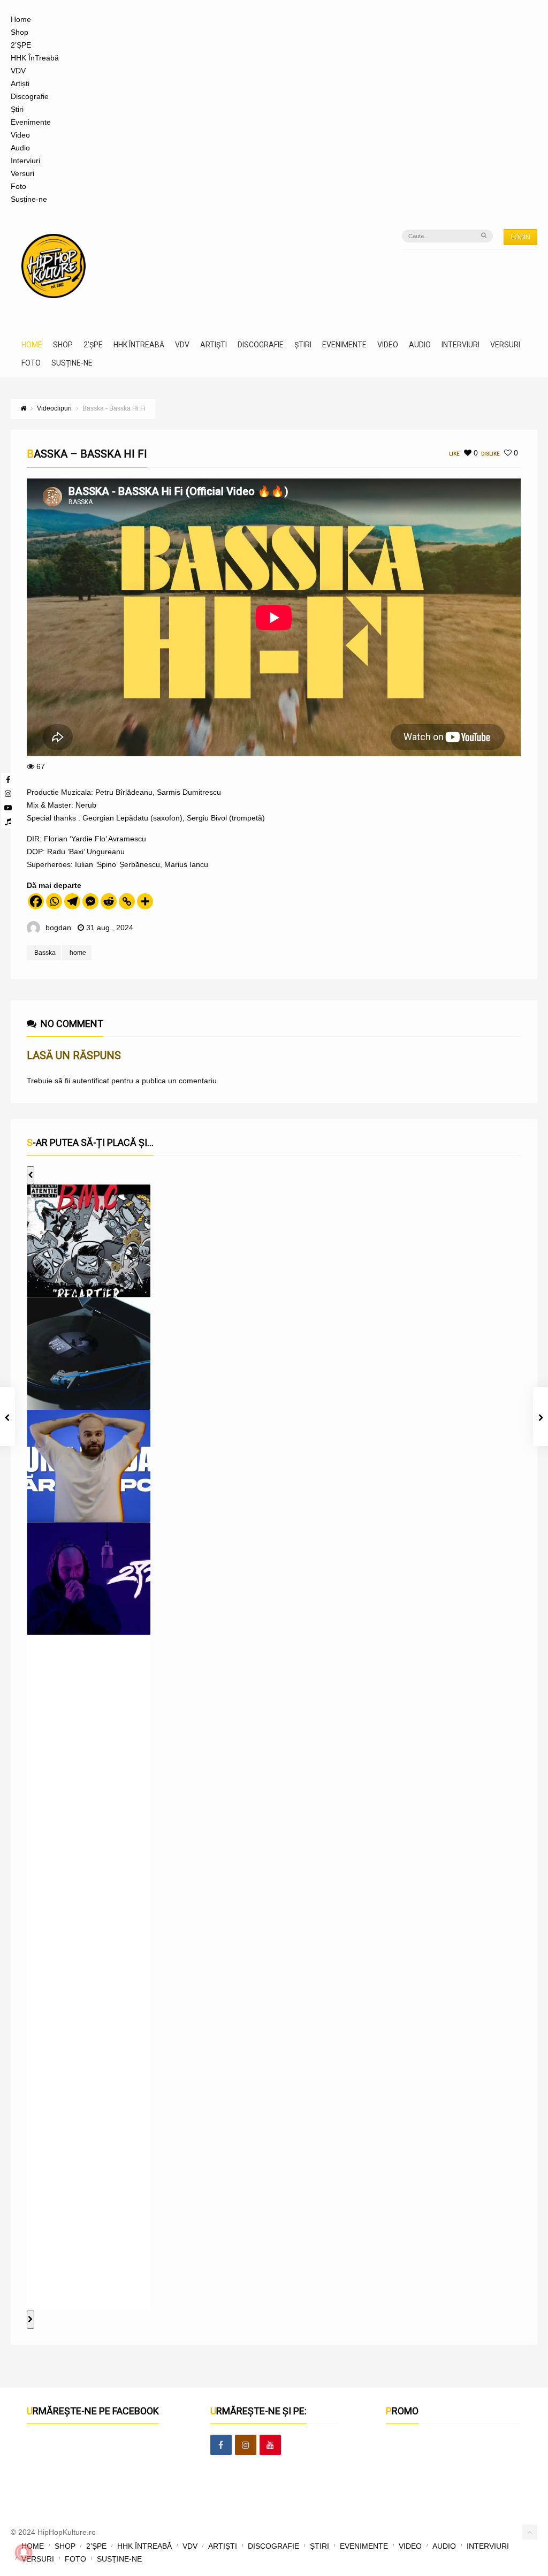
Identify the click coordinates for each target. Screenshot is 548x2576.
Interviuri (25, 161)
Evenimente (31, 122)
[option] (89, 1241)
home (78, 953)
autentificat (91, 1081)
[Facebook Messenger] (90, 901)
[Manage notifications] (24, 2552)
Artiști (20, 83)
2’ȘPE (21, 45)
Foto (18, 186)
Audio (20, 148)
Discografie (30, 96)
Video (20, 135)
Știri (17, 109)
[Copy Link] (127, 901)
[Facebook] (8, 780)
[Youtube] (8, 808)
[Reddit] (109, 901)
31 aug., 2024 (110, 928)
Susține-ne (29, 199)
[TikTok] (8, 822)
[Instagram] (8, 794)
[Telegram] (72, 901)
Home (21, 19)
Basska (45, 953)
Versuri (22, 173)
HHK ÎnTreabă (35, 58)
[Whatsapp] (54, 901)
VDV (18, 71)
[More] (145, 901)
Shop (20, 32)
